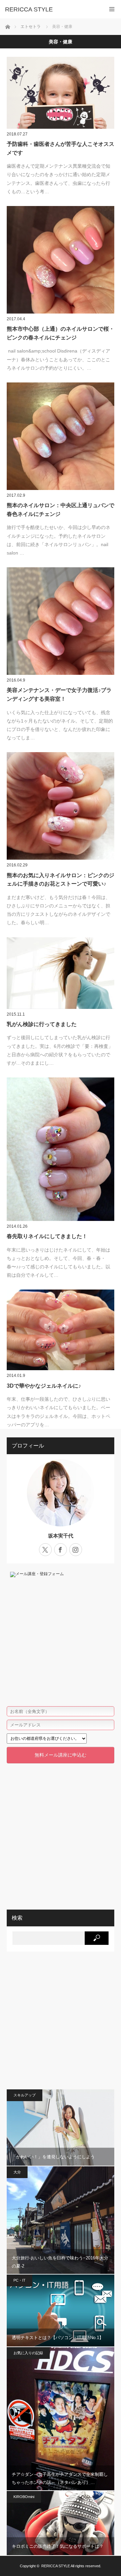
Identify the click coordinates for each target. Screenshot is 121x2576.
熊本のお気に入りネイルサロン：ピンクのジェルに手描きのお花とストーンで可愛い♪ (61, 880)
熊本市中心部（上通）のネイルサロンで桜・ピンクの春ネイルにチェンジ (61, 333)
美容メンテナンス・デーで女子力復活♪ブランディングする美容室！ (59, 694)
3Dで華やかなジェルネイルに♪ (44, 1386)
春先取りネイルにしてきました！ (47, 1236)
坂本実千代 (61, 1536)
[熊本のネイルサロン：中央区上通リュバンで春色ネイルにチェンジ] (61, 436)
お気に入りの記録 (28, 2353)
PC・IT (19, 2280)
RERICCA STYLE (29, 9)
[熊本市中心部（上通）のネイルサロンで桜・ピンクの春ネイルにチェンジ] (61, 260)
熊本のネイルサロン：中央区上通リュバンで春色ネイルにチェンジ (61, 510)
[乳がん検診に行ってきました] (61, 973)
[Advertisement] (61, 1832)
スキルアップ (25, 2095)
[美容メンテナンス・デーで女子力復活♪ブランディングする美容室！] (61, 621)
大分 (17, 2172)
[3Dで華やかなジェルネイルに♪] (61, 1330)
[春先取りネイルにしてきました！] (61, 1149)
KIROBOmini (24, 2497)
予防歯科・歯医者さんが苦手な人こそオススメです (61, 148)
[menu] (112, 9)
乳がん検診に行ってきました (42, 1024)
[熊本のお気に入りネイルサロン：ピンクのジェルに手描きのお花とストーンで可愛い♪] (61, 806)
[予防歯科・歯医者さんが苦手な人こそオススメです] (61, 93)
